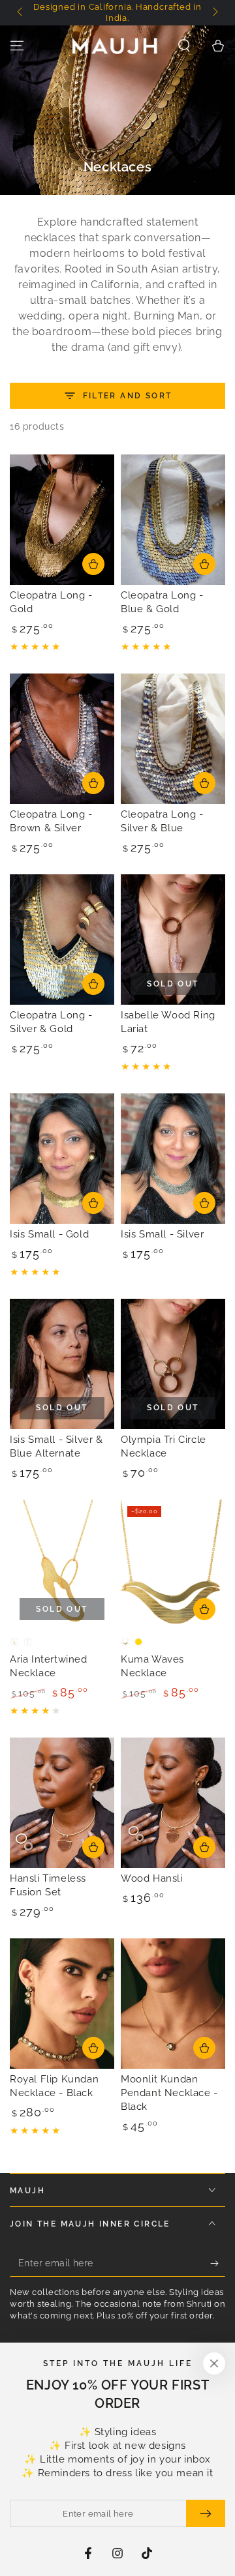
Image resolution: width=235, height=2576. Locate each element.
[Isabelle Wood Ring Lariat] (173, 940)
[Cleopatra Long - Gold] (62, 520)
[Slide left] (21, 13)
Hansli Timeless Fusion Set (48, 1885)
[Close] (214, 2363)
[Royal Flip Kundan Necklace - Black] (62, 2004)
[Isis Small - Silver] (173, 1159)
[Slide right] (214, 13)
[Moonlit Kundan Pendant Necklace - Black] (173, 2004)
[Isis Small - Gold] (62, 1159)
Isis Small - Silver (162, 1234)
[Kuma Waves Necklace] (173, 1565)
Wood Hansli (152, 1878)
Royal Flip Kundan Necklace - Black (54, 2086)
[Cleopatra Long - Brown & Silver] (62, 739)
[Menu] (17, 46)
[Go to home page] (115, 46)
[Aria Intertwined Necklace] (62, 1565)
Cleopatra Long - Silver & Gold (51, 1022)
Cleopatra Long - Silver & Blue (162, 821)
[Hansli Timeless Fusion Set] (62, 1803)
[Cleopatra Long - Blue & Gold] (173, 520)
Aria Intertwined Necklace (49, 1666)
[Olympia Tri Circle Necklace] (173, 1364)
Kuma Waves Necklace (152, 1666)
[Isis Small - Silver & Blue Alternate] (62, 1364)
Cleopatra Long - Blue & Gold (162, 602)
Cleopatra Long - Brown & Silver (51, 821)
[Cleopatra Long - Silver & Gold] (62, 940)
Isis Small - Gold (49, 1234)
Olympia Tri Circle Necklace (164, 1446)
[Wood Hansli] (173, 1803)
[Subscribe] (218, 2264)
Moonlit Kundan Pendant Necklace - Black (169, 2093)
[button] (184, 46)
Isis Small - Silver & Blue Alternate (56, 1446)
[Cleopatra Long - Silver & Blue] (173, 739)
